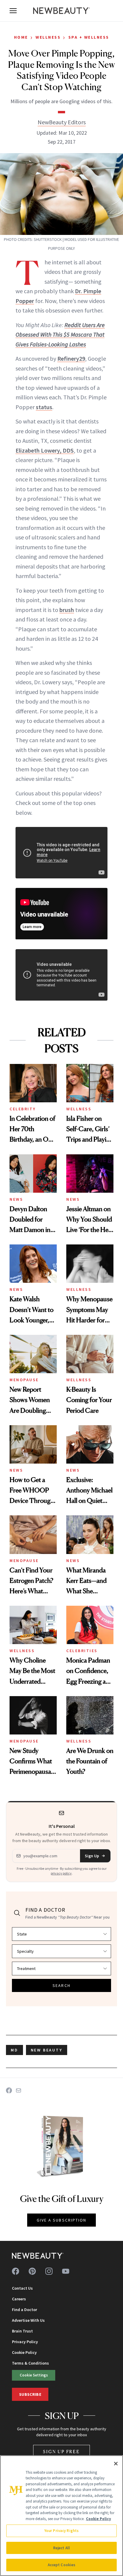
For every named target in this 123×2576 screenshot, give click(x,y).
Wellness (48, 37)
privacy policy (61, 1873)
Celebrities (82, 1651)
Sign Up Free (61, 2452)
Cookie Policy (24, 2352)
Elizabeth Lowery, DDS (45, 450)
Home (21, 37)
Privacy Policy (25, 2342)
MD (14, 2050)
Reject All (61, 2548)
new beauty (47, 2050)
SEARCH (61, 1985)
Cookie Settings (34, 2375)
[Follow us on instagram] (49, 2271)
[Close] (116, 2464)
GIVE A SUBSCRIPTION (62, 2220)
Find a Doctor (24, 2310)
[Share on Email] (19, 2090)
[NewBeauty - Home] (61, 11)
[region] (61, 2516)
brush (67, 610)
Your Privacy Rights (61, 2531)
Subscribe (30, 2394)
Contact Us (22, 2288)
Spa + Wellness (89, 37)
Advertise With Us (28, 2320)
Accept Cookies (62, 2565)
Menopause (24, 1380)
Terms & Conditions (30, 2363)
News (16, 1199)
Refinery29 (71, 358)
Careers (19, 2299)
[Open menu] (13, 11)
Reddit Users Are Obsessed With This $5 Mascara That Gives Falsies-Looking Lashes (60, 335)
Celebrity (23, 1109)
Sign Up (92, 1856)
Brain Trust (22, 2331)
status (44, 407)
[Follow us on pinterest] (32, 2271)
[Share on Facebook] (9, 2090)
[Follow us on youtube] (66, 2271)
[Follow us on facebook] (16, 2271)
